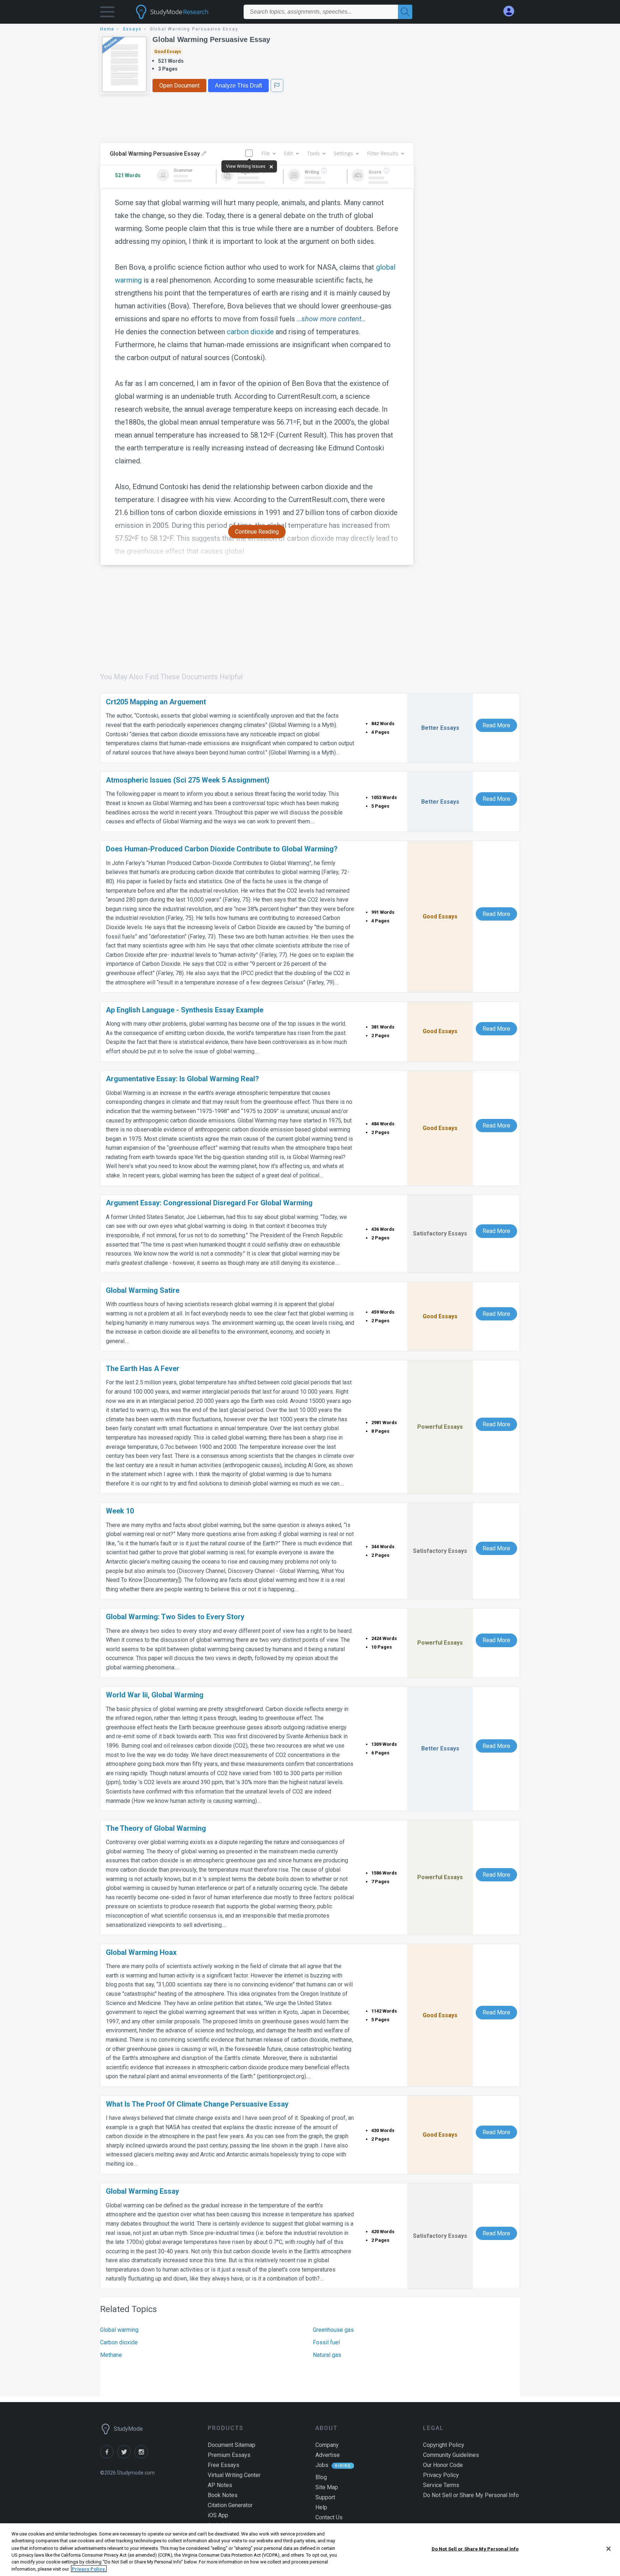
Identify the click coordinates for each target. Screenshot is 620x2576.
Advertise (328, 2455)
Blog (321, 2477)
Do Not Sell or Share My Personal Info (475, 2549)
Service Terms (441, 2485)
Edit (288, 153)
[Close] (609, 2549)
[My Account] (512, 11)
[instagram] (142, 2456)
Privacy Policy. (89, 2569)
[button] (107, 13)
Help (321, 2507)
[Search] (405, 12)
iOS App (218, 2515)
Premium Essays (229, 2455)
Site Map (327, 2487)
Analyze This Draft (238, 86)
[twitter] (126, 2456)
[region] (310, 2550)
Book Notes (223, 2495)
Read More (496, 725)
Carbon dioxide (119, 2342)
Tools (313, 153)
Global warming (119, 2330)
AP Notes (220, 2485)
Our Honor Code (443, 2465)
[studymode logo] (184, 12)
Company (327, 2445)
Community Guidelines (451, 2455)
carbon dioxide (250, 332)
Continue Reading (257, 532)
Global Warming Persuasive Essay (211, 39)
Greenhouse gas (333, 2330)
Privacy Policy (441, 2475)
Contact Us (329, 2517)
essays (132, 29)
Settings (343, 153)
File (266, 153)
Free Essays (224, 2465)
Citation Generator (230, 2505)
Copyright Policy (444, 2445)
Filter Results (383, 153)
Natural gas (327, 2355)
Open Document (179, 86)
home (107, 29)
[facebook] (109, 2456)
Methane (111, 2355)
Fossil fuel (326, 2342)
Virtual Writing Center (234, 2475)
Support (325, 2497)
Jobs (322, 2465)
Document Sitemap (232, 2445)
